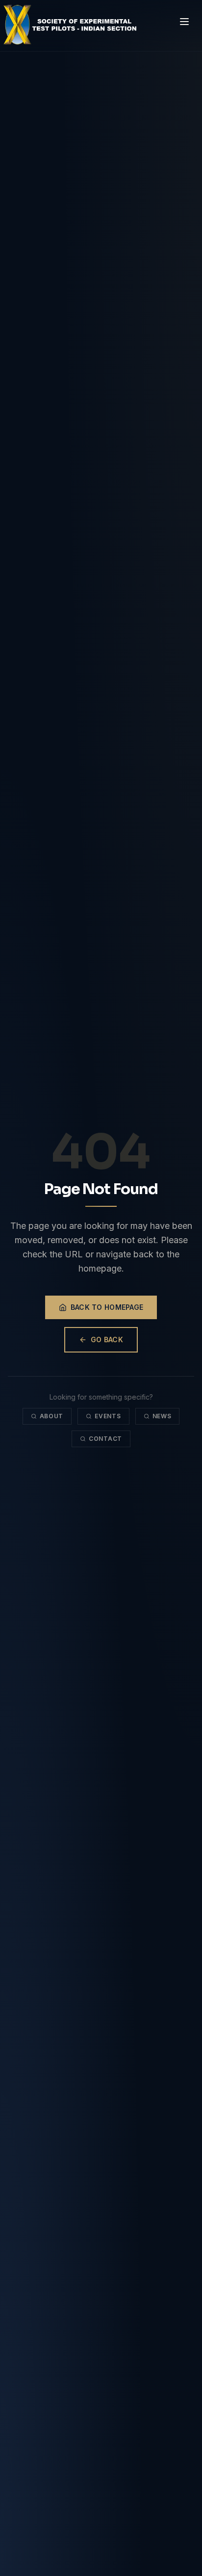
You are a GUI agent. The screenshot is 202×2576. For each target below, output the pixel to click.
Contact (105, 1439)
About (52, 1416)
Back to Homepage (107, 1307)
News (162, 1416)
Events (108, 1416)
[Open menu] (184, 22)
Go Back (107, 1340)
